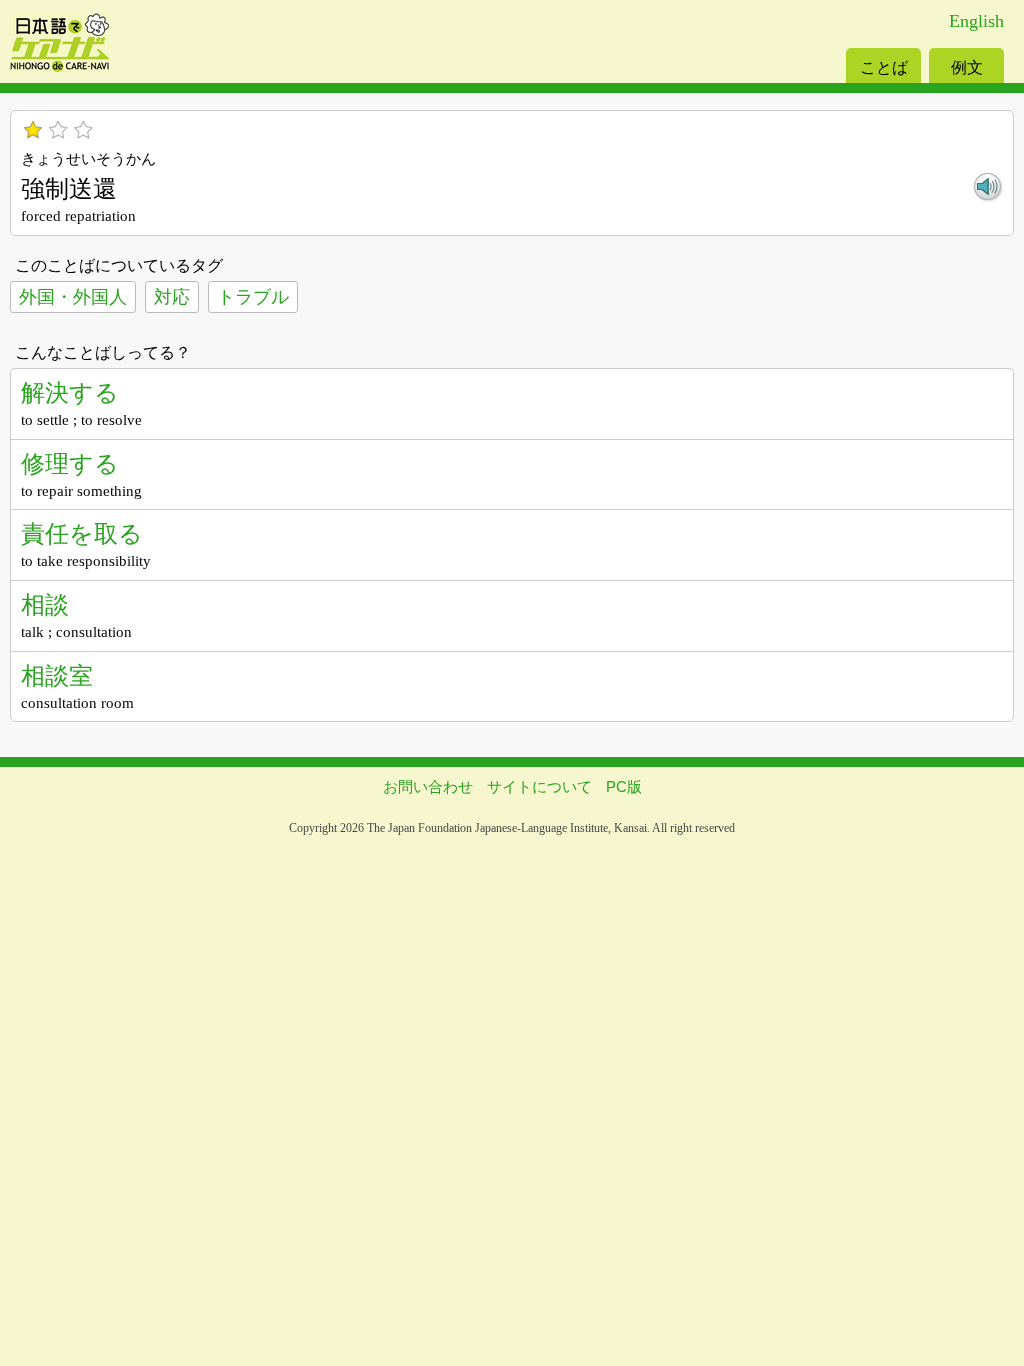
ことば (884, 67)
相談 (45, 604)
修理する (70, 463)
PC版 (624, 786)
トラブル (253, 297)
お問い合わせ (428, 786)
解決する (70, 392)
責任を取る (82, 533)
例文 (967, 67)
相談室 (57, 675)
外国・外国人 (73, 297)
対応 (172, 297)
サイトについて (539, 786)
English (976, 21)
